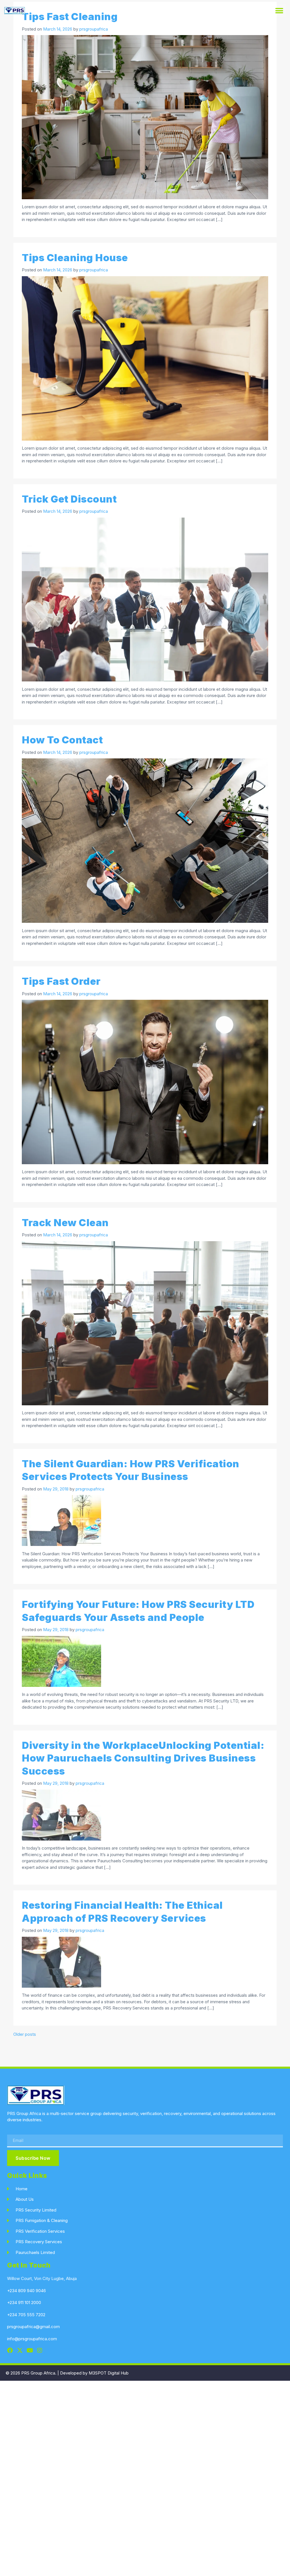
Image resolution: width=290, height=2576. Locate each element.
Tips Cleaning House (75, 258)
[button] (279, 11)
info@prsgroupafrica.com (32, 2339)
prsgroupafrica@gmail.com (33, 2327)
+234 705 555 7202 (26, 2315)
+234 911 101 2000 (24, 2302)
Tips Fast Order (61, 981)
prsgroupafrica (94, 29)
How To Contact (62, 740)
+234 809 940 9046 (26, 2291)
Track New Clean (65, 1222)
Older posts (25, 2034)
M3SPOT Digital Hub (109, 2373)
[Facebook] (10, 2350)
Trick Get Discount (69, 499)
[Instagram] (40, 2350)
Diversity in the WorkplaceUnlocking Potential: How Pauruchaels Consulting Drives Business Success (143, 1758)
